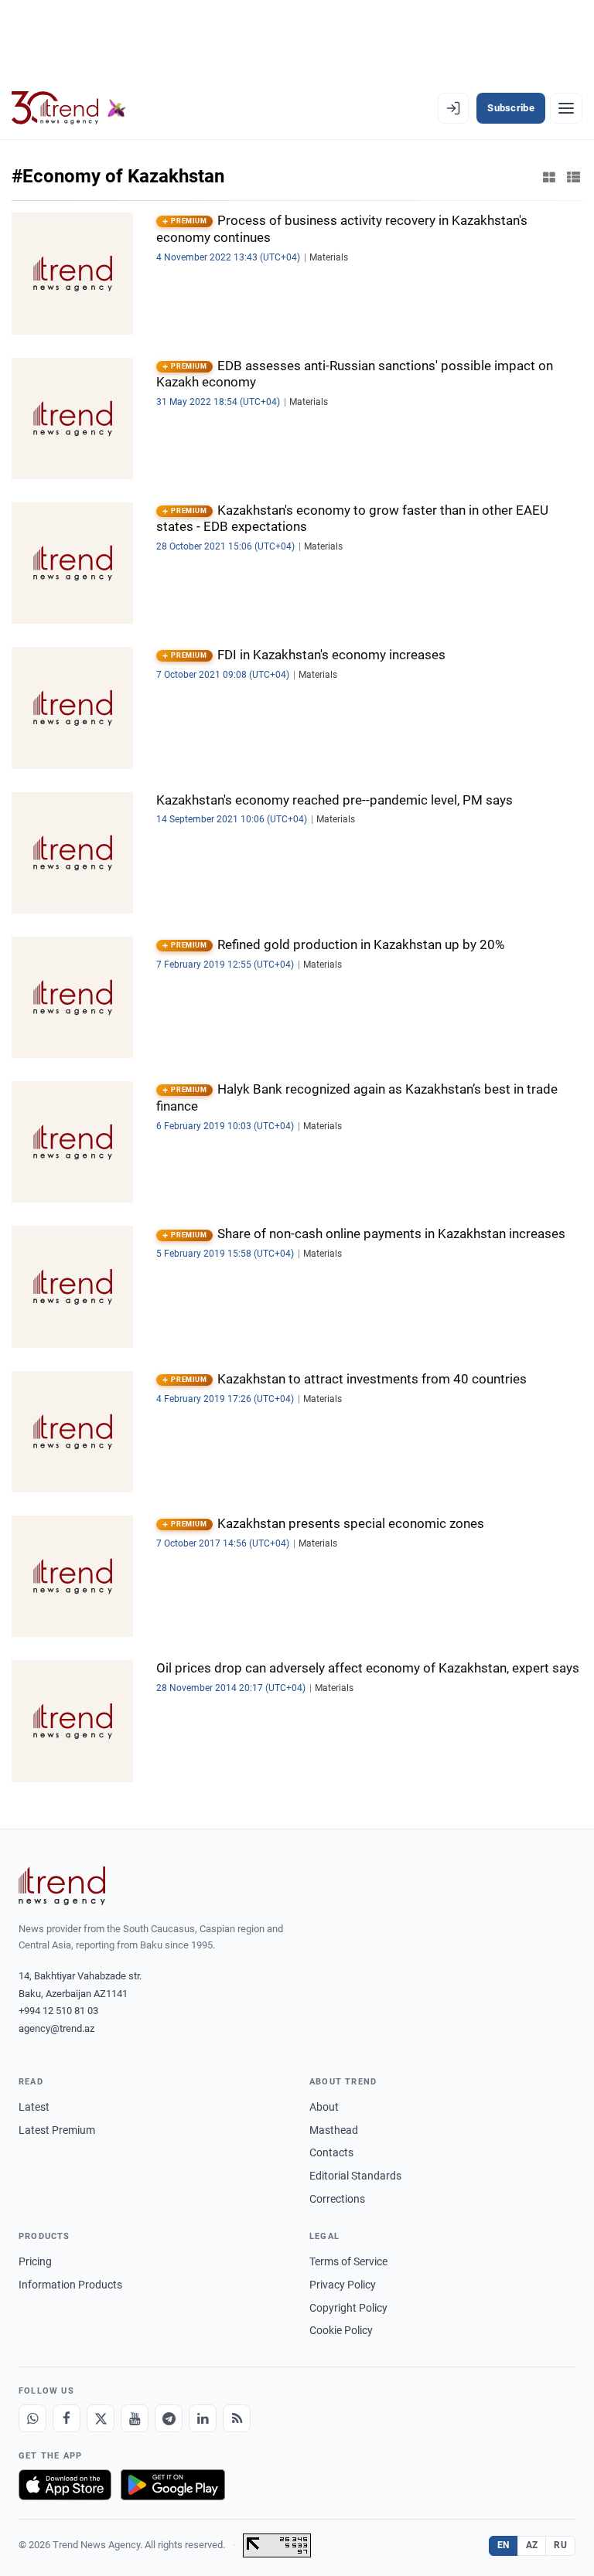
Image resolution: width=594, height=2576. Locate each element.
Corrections (337, 2199)
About (324, 2107)
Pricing (35, 2261)
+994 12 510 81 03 (58, 2011)
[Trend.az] (69, 108)
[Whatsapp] (32, 2418)
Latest (34, 2107)
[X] (101, 2418)
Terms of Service (348, 2261)
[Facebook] (67, 2418)
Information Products (70, 2285)
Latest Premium (57, 2130)
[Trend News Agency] (62, 1886)
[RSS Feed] (237, 2418)
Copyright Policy (348, 2308)
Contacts (331, 2152)
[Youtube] (135, 2418)
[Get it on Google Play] (173, 2485)
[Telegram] (169, 2418)
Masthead (334, 2130)
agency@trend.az (56, 2028)
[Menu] (566, 108)
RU (560, 2545)
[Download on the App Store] (65, 2485)
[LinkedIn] (203, 2418)
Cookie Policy (341, 2330)
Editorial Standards (355, 2176)
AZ (532, 2545)
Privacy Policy (343, 2285)
